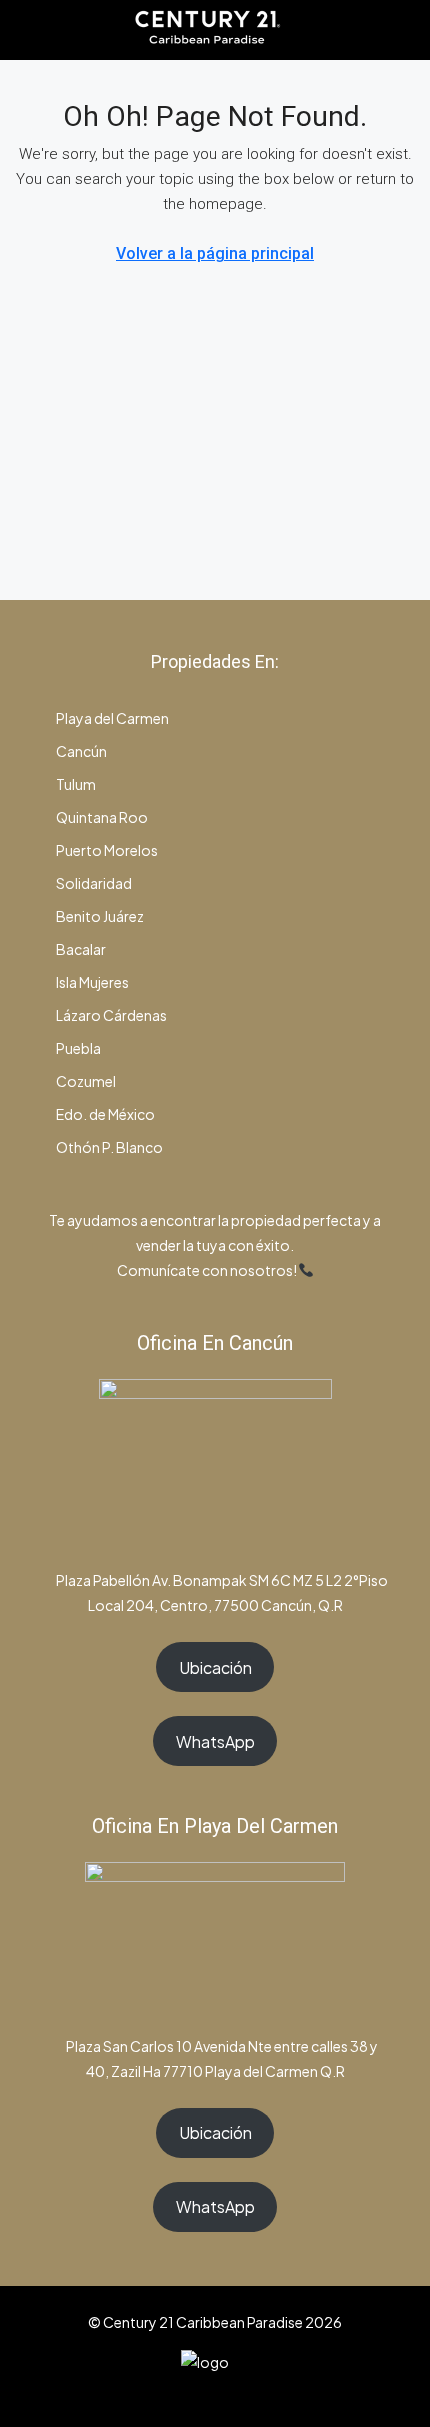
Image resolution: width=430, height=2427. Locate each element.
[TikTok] (267, 2390)
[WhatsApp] (232, 2390)
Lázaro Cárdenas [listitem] (110, 1015)
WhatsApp (215, 1741)
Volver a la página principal (215, 253)
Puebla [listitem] (77, 1048)
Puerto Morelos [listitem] (106, 850)
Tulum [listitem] (75, 784)
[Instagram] (197, 2390)
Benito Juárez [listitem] (99, 916)
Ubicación (215, 1667)
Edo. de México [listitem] (104, 1114)
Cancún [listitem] (80, 751)
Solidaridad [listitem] (93, 883)
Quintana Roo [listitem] (101, 817)
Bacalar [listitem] (80, 949)
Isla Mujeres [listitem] (91, 982)
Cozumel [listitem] (85, 1081)
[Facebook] (162, 2390)
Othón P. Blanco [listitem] (108, 1147)
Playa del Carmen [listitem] (111, 718)
